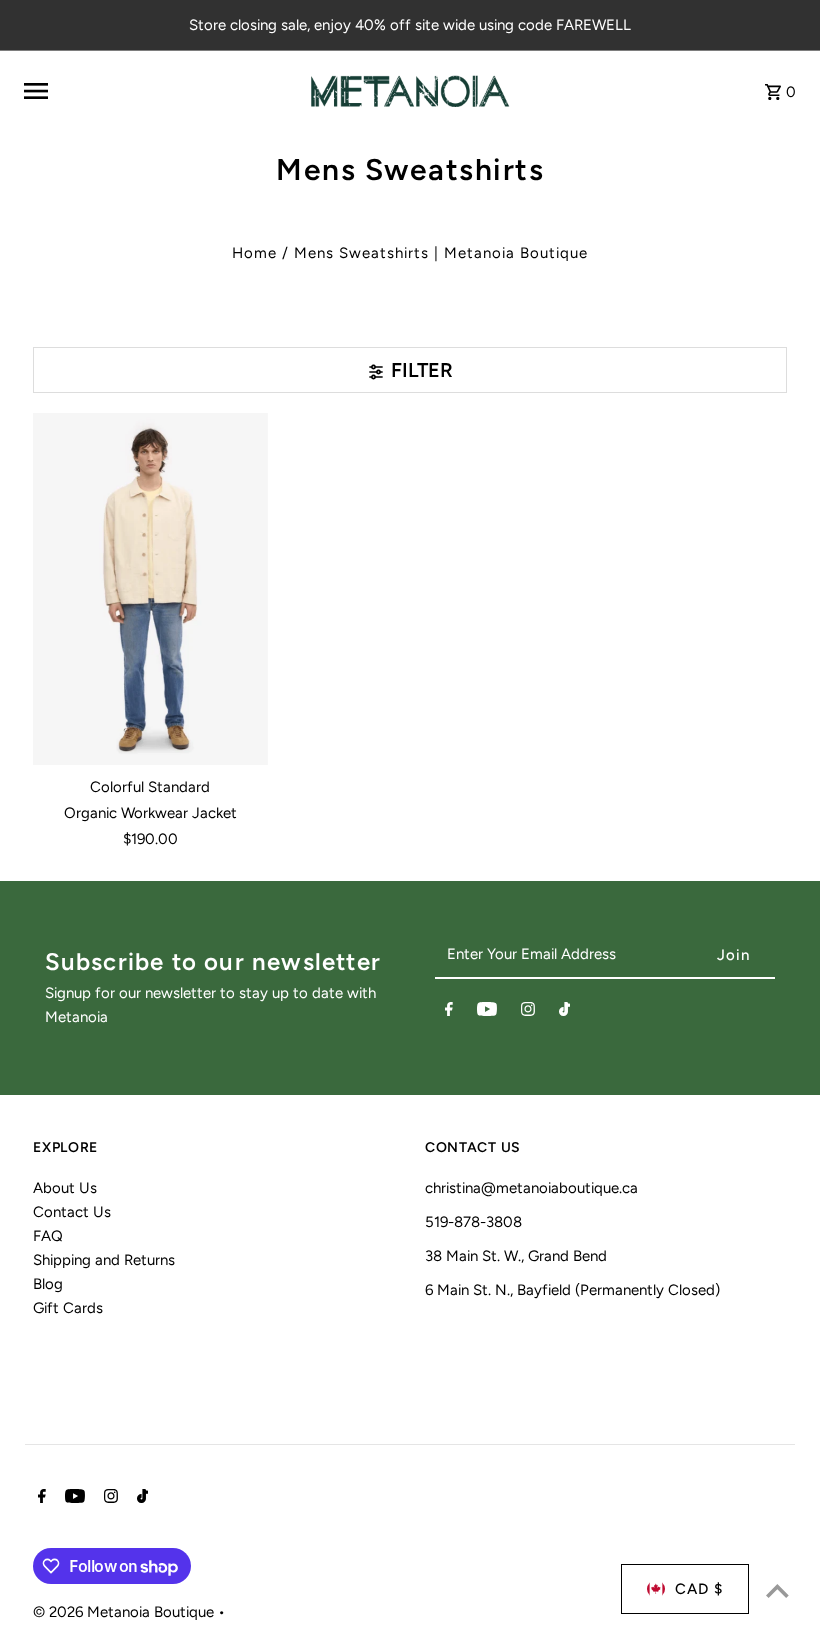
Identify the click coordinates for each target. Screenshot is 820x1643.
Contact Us (72, 1212)
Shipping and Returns (104, 1260)
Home (254, 253)
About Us (65, 1188)
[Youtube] (487, 1013)
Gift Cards (68, 1308)
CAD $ (699, 1589)
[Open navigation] (159, 91)
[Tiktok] (564, 1013)
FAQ (48, 1236)
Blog (48, 1284)
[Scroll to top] (777, 1590)
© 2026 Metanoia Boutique (125, 1612)
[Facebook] (449, 1013)
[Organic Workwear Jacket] (150, 589)
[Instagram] (528, 1013)
